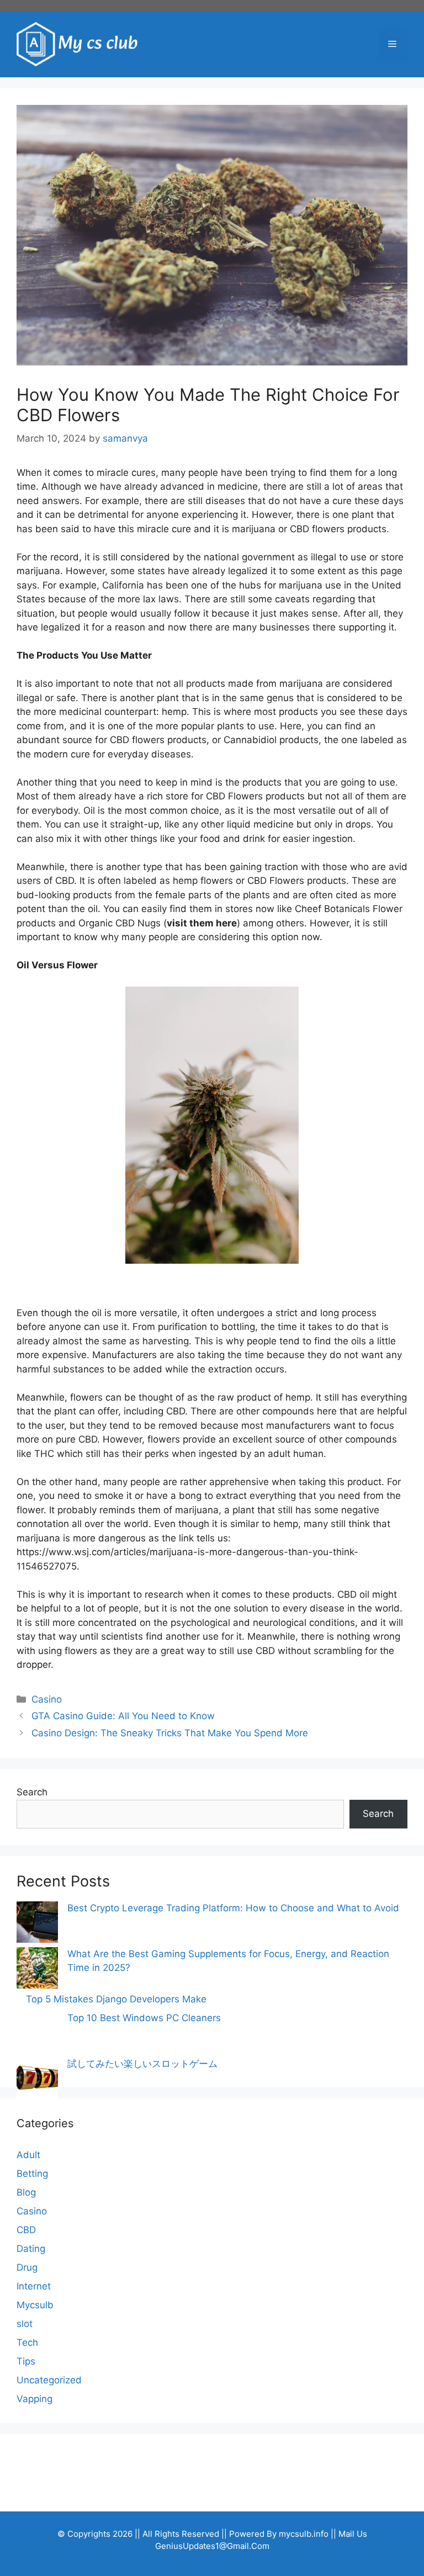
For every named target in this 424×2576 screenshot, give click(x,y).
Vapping (35, 2399)
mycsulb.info (304, 2534)
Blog (26, 2192)
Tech (27, 2342)
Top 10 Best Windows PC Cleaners (144, 2018)
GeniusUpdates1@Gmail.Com (212, 2546)
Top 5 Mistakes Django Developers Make (116, 1999)
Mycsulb (35, 2305)
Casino (47, 1699)
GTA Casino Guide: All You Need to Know (123, 1716)
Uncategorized (49, 2380)
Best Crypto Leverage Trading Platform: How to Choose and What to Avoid (233, 1908)
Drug (27, 2267)
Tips (26, 2361)
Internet (34, 2286)
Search (32, 1792)
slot (25, 2324)
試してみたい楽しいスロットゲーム (142, 2064)
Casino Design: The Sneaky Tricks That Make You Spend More (170, 1733)
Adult (28, 2155)
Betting (32, 2174)
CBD (26, 2230)
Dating (31, 2249)
